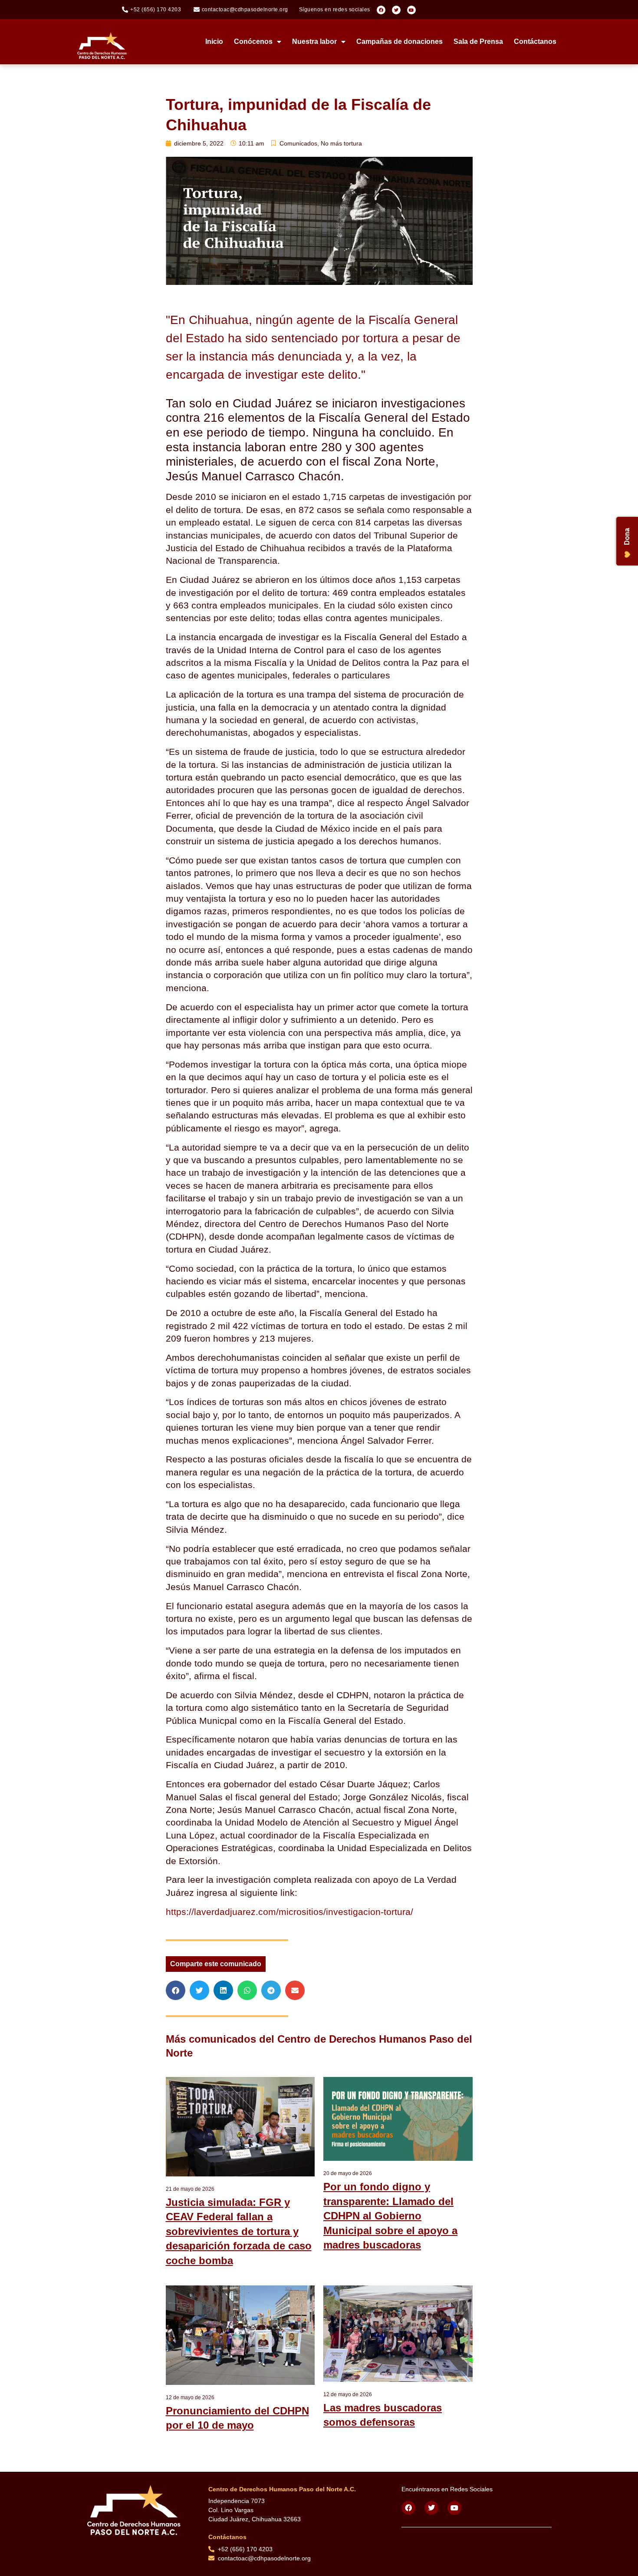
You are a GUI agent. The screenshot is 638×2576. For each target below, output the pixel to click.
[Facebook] (381, 10)
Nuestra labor (314, 41)
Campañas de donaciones (400, 41)
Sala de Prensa (478, 41)
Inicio (214, 41)
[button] (176, 1990)
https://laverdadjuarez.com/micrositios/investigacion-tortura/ (289, 1912)
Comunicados (298, 143)
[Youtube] (411, 10)
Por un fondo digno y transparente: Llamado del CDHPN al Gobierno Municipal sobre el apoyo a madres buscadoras (390, 2216)
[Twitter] (396, 10)
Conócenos (253, 41)
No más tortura (341, 143)
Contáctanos (535, 41)
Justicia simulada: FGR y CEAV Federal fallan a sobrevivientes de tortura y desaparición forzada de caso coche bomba (239, 2231)
